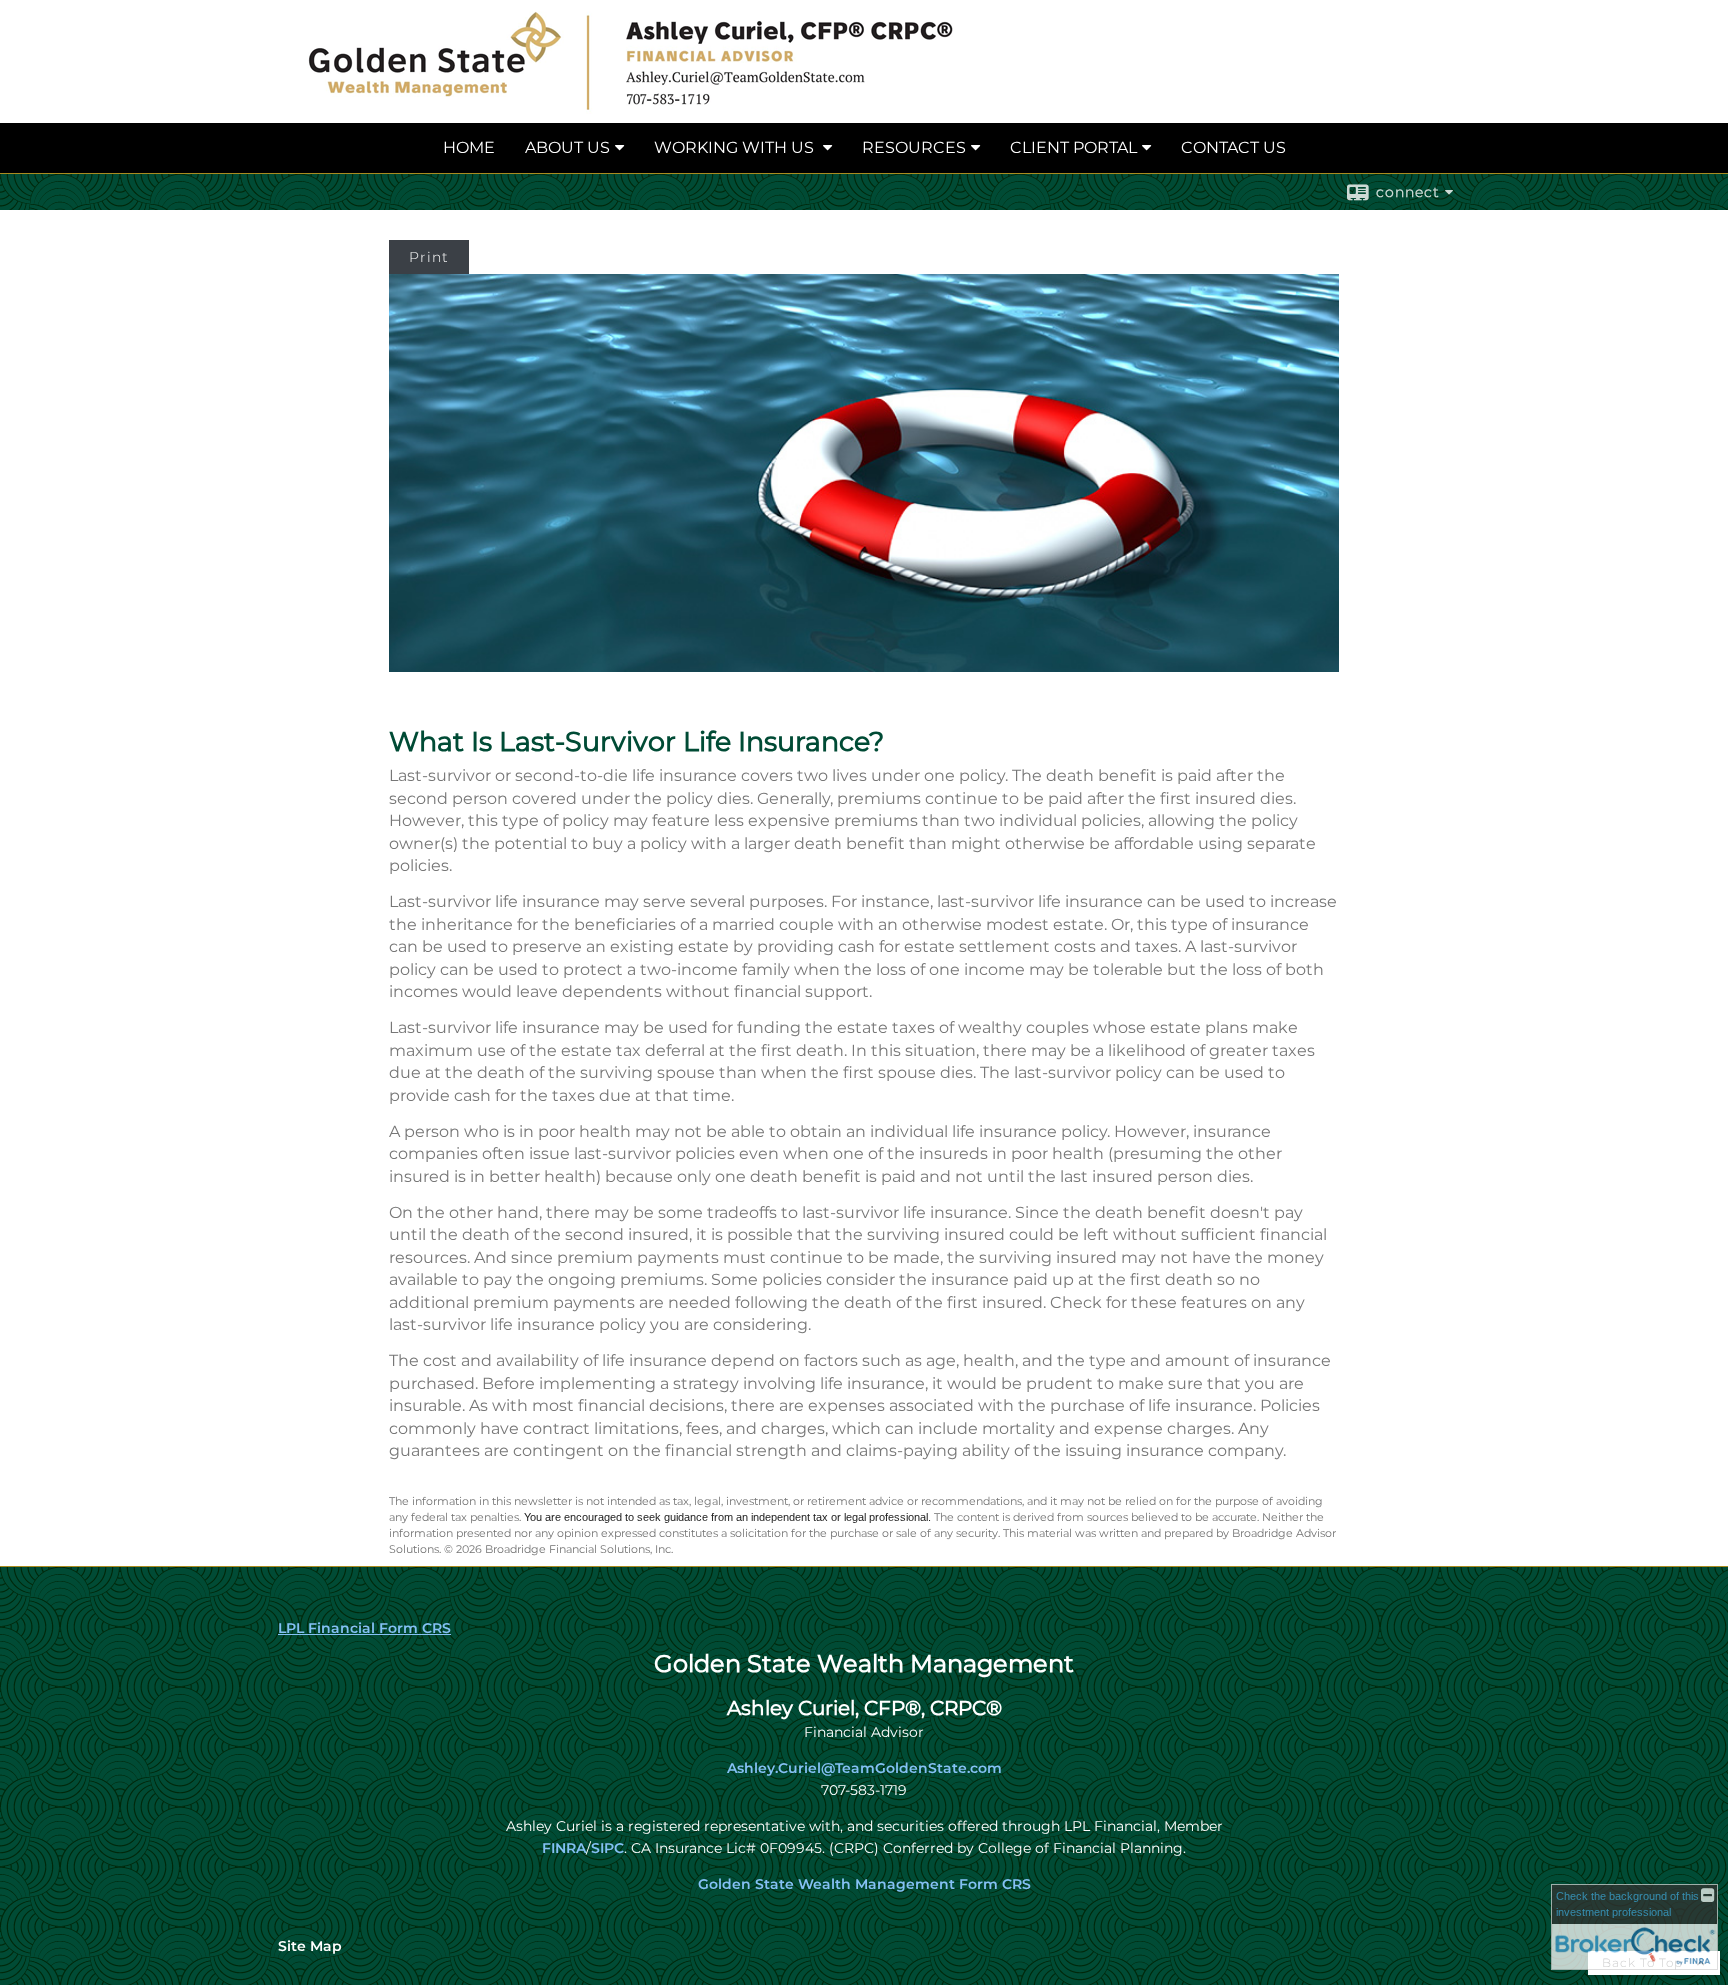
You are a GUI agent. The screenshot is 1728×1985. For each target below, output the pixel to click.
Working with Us (736, 147)
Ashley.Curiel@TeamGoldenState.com (864, 1768)
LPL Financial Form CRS (364, 1628)
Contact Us (1233, 147)
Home (469, 147)
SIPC (607, 1848)
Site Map (310, 1946)
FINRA (564, 1848)
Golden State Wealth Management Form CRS (864, 1884)
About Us (567, 147)
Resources (914, 147)
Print (429, 257)
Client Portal (1073, 147)
